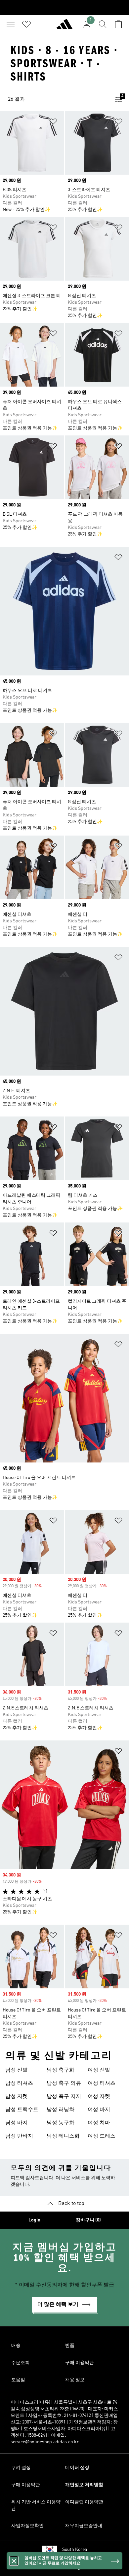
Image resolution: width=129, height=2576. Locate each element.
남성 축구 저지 (64, 2097)
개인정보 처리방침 (84, 2485)
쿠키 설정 (21, 2468)
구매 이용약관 (80, 2363)
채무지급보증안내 (84, 2526)
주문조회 (21, 2363)
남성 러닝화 (61, 2110)
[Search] (103, 24)
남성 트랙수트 (22, 2110)
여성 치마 (99, 2123)
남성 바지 (17, 2123)
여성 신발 (99, 2070)
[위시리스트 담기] (53, 123)
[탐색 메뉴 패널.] (11, 24)
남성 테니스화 (63, 2136)
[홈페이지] (64, 27)
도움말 (18, 2380)
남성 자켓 (17, 2097)
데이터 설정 (77, 2468)
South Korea (75, 2550)
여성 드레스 (102, 2136)
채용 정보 (75, 2380)
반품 (70, 2346)
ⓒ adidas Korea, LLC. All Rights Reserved (64, 2567)
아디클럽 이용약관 (84, 2502)
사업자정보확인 (27, 2526)
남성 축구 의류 (64, 2083)
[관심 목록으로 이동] (26, 24)
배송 (16, 2346)
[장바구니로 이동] (118, 24)
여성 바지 (99, 2110)
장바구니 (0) (88, 2220)
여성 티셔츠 (102, 2083)
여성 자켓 (99, 2097)
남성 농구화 (61, 2123)
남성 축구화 (61, 2070)
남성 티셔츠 (19, 2083)
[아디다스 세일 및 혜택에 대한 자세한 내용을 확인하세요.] (64, 7)
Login (34, 2220)
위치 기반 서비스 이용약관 (36, 2505)
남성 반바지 (19, 2136)
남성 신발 (17, 2070)
